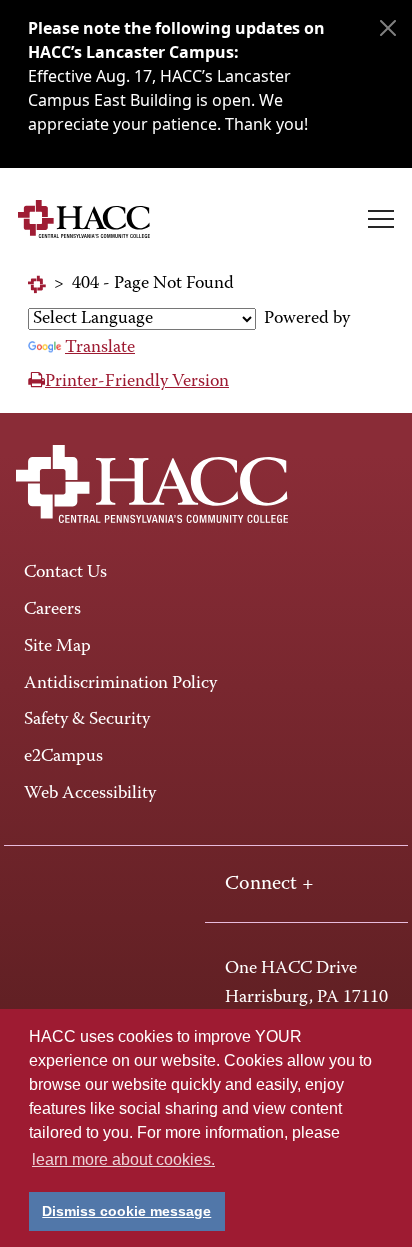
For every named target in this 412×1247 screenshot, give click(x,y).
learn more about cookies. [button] (123, 1159)
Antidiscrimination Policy (120, 684)
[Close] (388, 28)
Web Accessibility (90, 794)
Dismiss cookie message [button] (126, 1211)
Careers (52, 610)
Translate (100, 348)
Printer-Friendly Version (137, 382)
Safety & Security (87, 720)
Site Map (57, 647)
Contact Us (65, 573)
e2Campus (63, 757)
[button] (381, 219)
